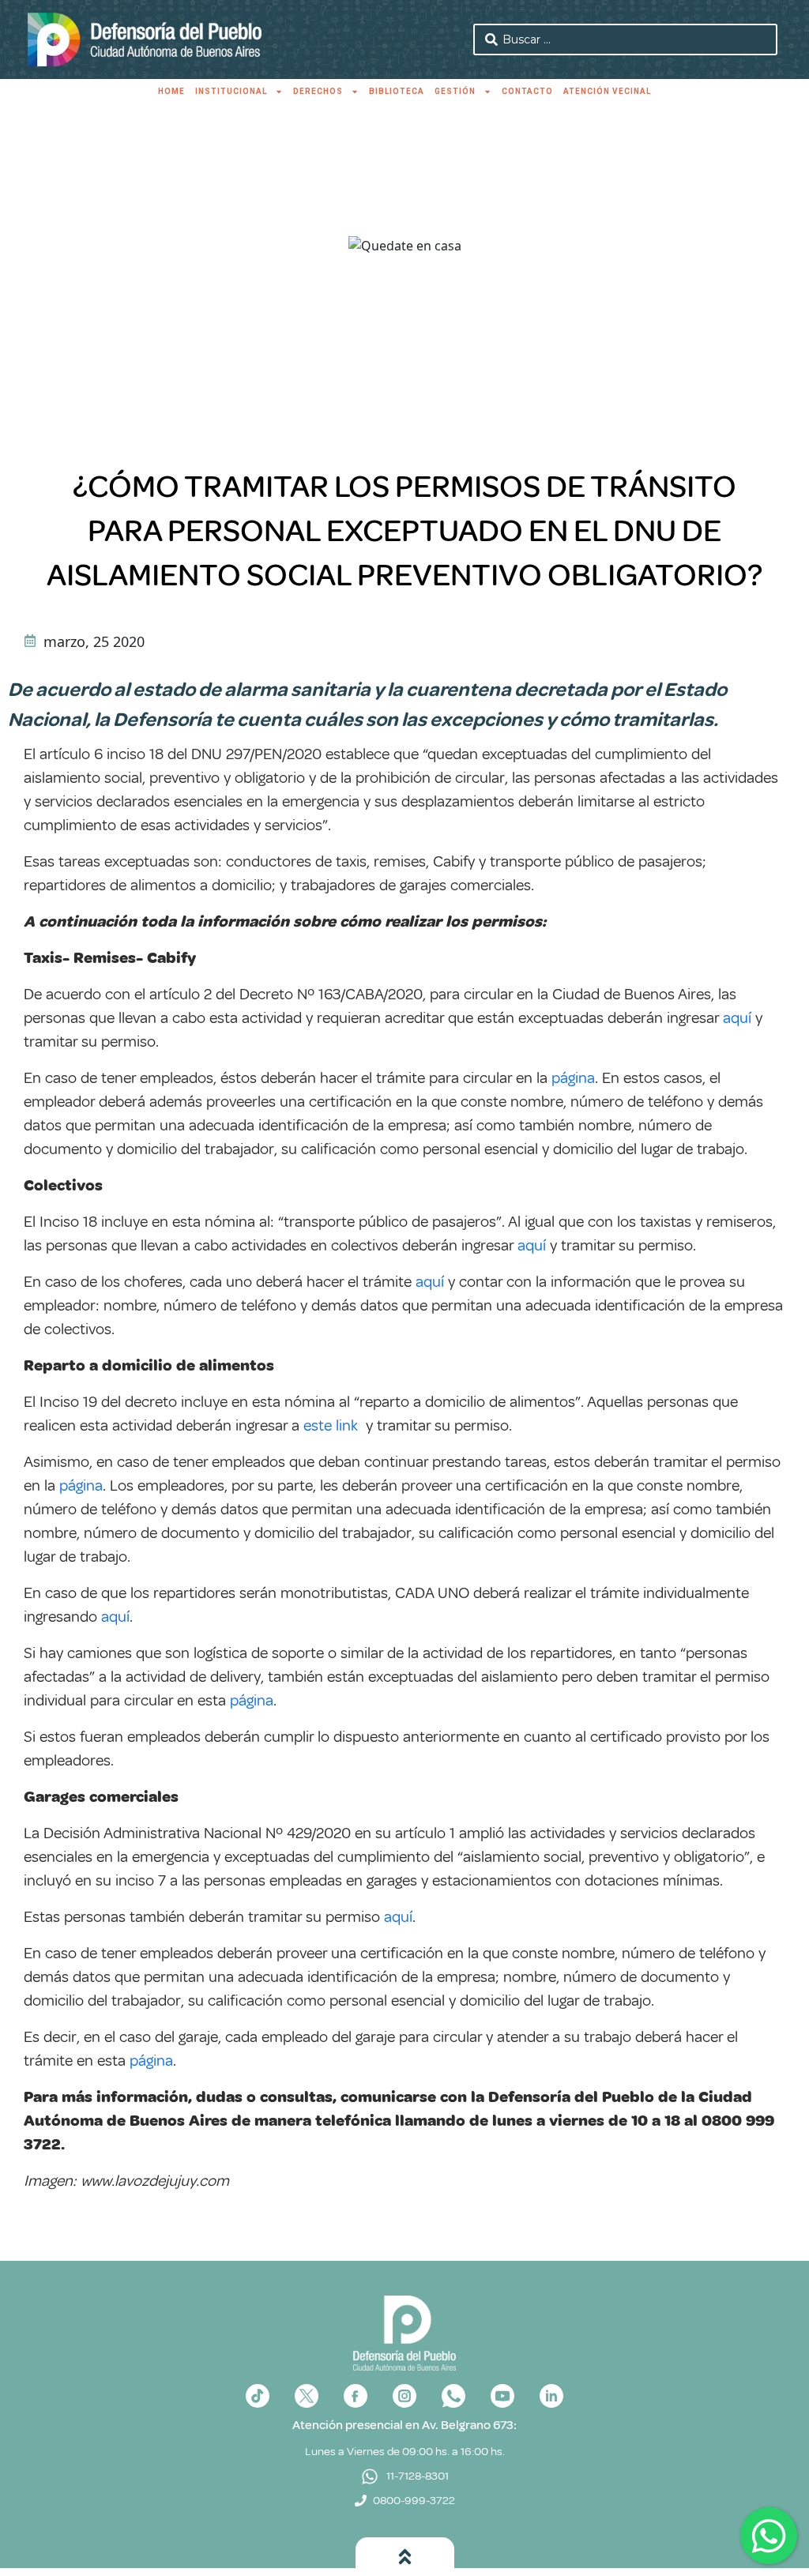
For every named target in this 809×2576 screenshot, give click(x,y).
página (573, 1078)
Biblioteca (397, 91)
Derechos (318, 91)
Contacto (527, 91)
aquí (737, 1018)
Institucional (231, 91)
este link (331, 1425)
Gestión (455, 91)
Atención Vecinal (607, 91)
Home (171, 91)
